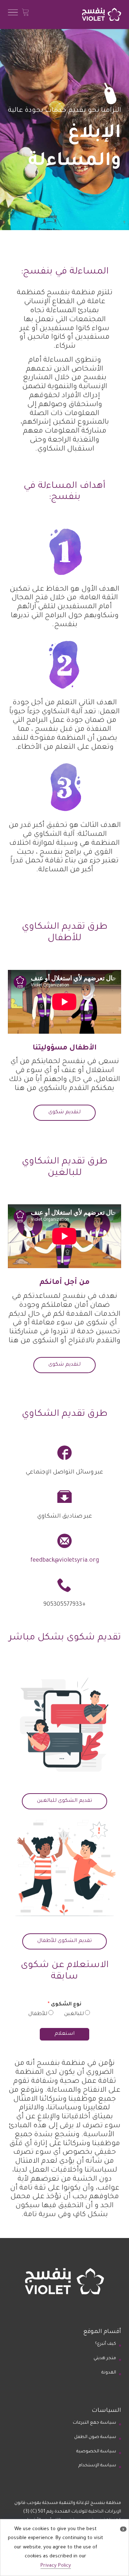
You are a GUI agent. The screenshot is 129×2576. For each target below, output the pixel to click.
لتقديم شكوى (64, 1113)
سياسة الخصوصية (96, 2452)
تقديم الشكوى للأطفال (64, 1941)
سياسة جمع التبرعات (94, 2423)
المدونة (109, 2373)
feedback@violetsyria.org (65, 1561)
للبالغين (74, 2014)
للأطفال (38, 2014)
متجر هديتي (105, 2358)
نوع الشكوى (64, 2005)
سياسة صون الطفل (95, 2437)
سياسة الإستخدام (97, 2466)
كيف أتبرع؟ (106, 2344)
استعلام (64, 2034)
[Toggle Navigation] (13, 15)
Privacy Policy (56, 2566)
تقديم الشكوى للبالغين (64, 1801)
